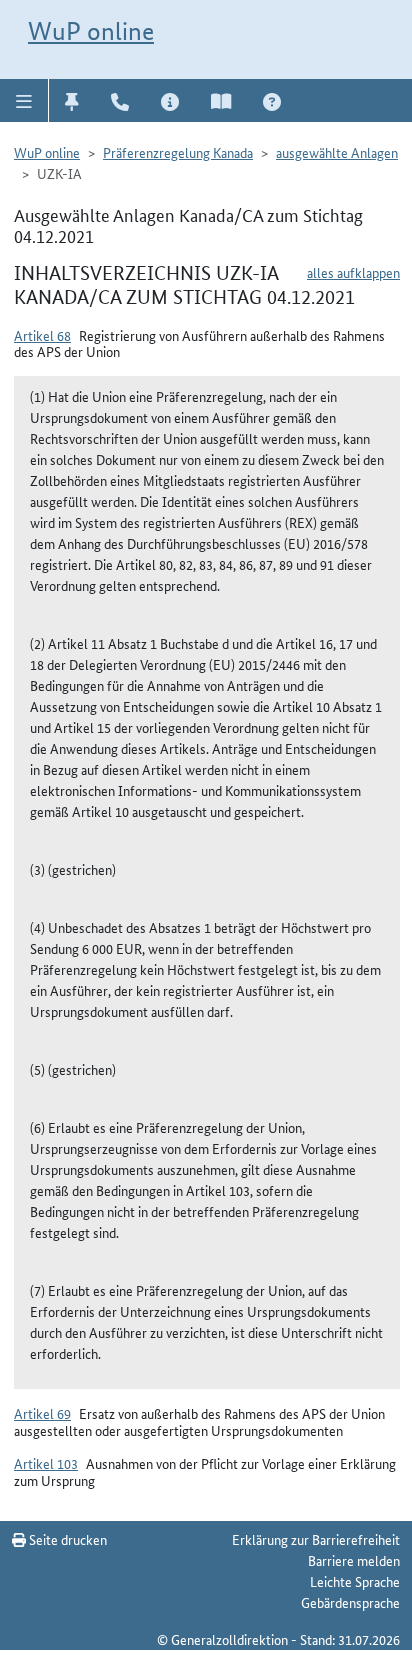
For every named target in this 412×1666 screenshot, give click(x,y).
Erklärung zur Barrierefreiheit (316, 1539)
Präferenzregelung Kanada (178, 152)
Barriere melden (354, 1560)
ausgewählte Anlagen (337, 152)
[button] (24, 100)
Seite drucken (66, 1539)
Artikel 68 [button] (42, 335)
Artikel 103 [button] (46, 1463)
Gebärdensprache (350, 1602)
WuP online (91, 31)
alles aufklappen (353, 272)
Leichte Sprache (355, 1581)
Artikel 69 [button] (42, 1413)
